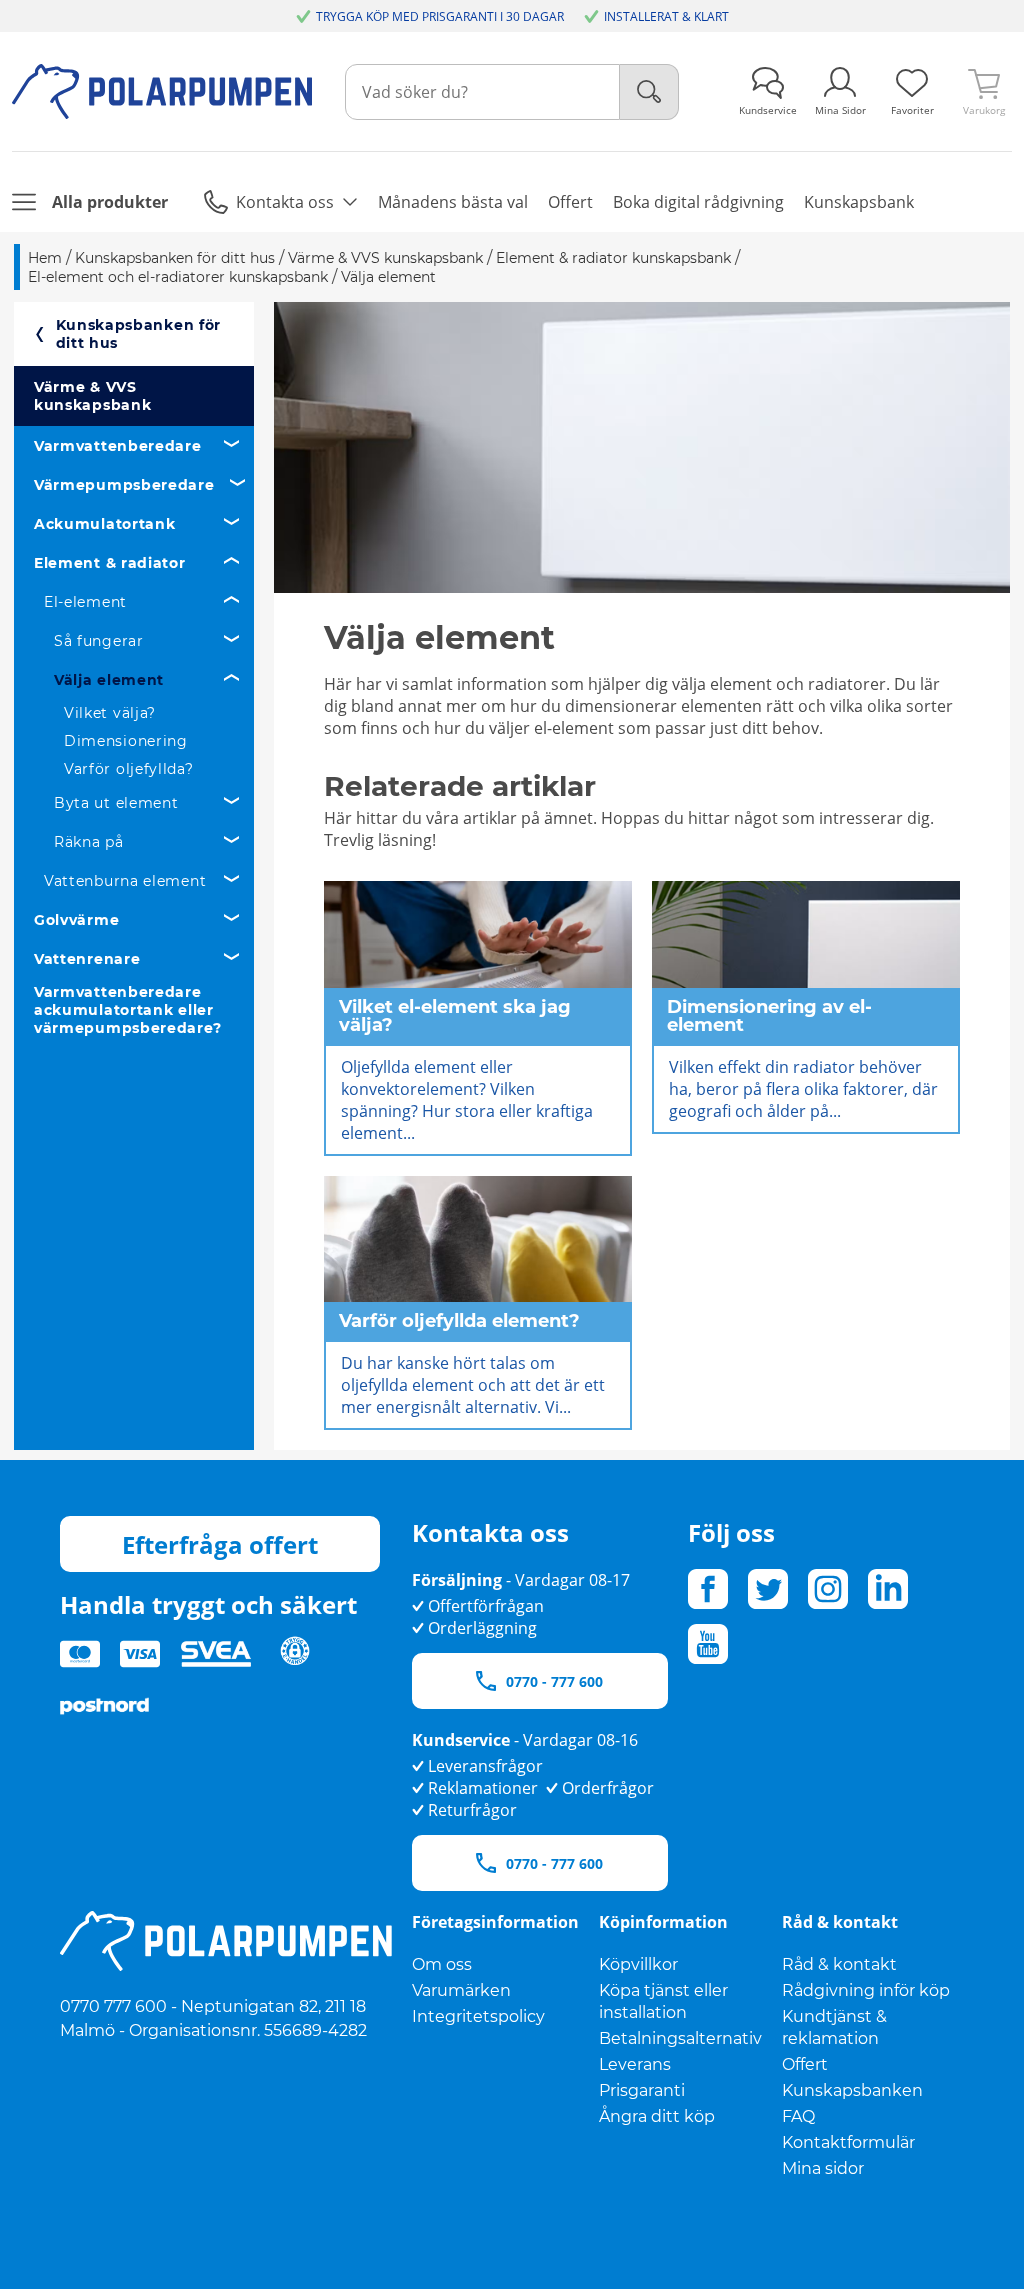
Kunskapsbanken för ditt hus (139, 334)
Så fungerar (99, 641)
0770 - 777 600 (554, 1681)
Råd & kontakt (839, 1964)
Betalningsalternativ (680, 2038)
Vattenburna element (125, 881)
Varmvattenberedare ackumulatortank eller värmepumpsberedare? (127, 1010)
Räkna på (89, 842)
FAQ (798, 2116)
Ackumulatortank (105, 524)
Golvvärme (76, 920)
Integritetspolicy (478, 2016)
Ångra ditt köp (657, 2116)
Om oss (442, 1964)
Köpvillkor (638, 1964)
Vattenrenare (87, 959)
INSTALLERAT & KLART (666, 16)
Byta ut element (116, 803)
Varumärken (461, 1990)
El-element (85, 602)
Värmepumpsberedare (124, 485)
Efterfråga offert (220, 1544)
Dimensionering (126, 741)
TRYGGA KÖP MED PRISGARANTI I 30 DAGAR (440, 16)
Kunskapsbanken (852, 2090)
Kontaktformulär (848, 2142)
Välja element (109, 680)
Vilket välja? (110, 713)
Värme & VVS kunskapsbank (92, 396)
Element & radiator (110, 563)
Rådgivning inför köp (866, 1990)
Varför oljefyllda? (129, 769)
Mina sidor (823, 2168)
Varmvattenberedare (118, 446)
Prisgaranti (642, 2090)
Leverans (635, 2064)
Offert (805, 2064)
